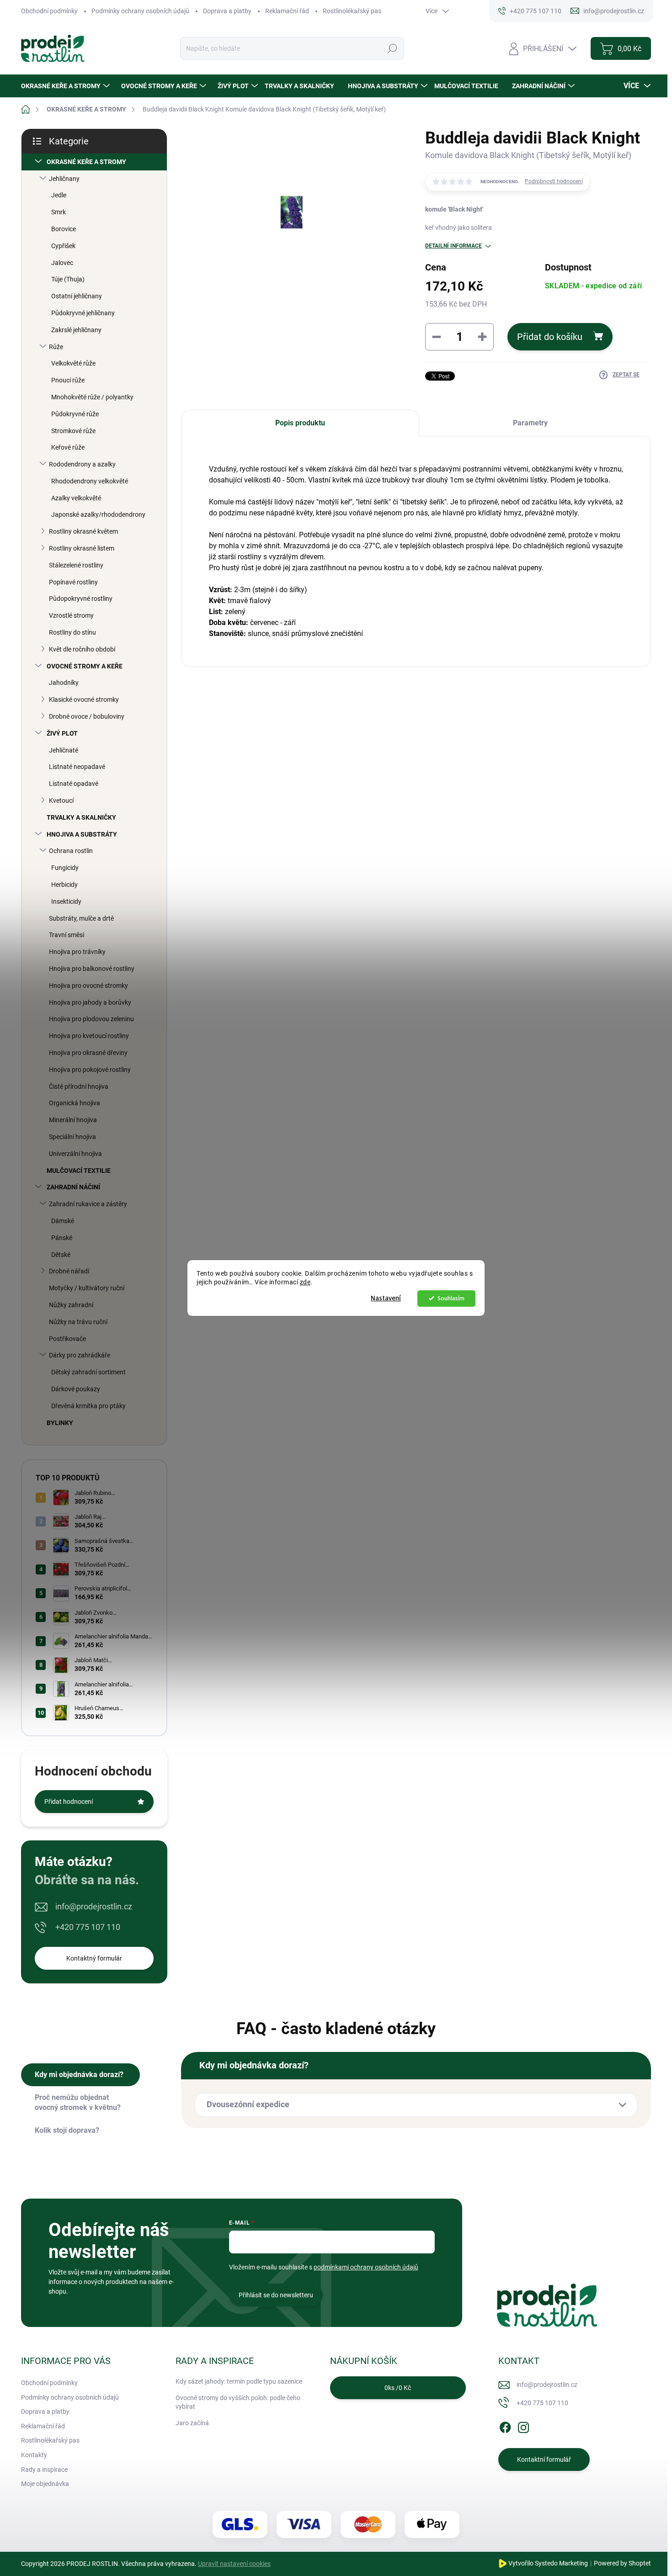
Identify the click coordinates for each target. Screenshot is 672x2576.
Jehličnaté (64, 750)
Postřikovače (67, 1339)
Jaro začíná (192, 2423)
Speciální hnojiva (72, 1137)
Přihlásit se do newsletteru (276, 2295)
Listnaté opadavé (74, 784)
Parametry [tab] (530, 423)
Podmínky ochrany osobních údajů (140, 11)
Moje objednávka (45, 2484)
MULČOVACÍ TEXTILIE (79, 1171)
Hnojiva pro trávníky (77, 952)
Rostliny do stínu (72, 632)
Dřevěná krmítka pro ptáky (88, 1406)
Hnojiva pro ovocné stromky (88, 986)
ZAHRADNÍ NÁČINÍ (73, 1187)
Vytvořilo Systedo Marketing (548, 2563)
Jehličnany (64, 179)
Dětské (61, 1255)
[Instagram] (523, 2426)
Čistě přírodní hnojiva (79, 1087)
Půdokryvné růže (75, 414)
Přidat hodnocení (69, 1802)
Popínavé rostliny (73, 582)
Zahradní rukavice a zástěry (88, 1204)
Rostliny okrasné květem (83, 531)
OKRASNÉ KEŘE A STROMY (86, 162)
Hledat (392, 48)
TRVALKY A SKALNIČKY (81, 817)
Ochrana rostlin (71, 851)
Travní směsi (67, 935)
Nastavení (386, 1298)
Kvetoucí (61, 800)
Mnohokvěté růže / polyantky (92, 397)
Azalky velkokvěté (76, 498)
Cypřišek (63, 246)
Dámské (63, 1221)
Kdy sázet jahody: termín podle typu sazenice (239, 2381)
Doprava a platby (227, 11)
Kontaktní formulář (544, 2459)
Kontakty (34, 2455)
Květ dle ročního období (82, 649)
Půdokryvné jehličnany (83, 313)
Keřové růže (68, 447)
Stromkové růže (73, 431)
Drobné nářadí (69, 1271)
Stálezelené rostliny (76, 565)
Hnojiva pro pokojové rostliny (90, 1070)
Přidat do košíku (550, 337)
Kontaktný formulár (94, 1958)
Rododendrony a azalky (82, 464)
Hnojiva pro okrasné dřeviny (88, 1053)
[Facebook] (505, 2426)
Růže (56, 347)
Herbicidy (64, 885)
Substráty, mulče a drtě (81, 918)
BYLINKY (60, 1423)
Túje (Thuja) (68, 279)
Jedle (59, 195)
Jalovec (62, 263)
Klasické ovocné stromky (84, 700)
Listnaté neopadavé (77, 767)
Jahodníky (64, 683)
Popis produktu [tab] (300, 423)
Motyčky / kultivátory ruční (87, 1288)
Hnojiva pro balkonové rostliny (92, 969)
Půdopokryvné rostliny (81, 599)
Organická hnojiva (75, 1103)
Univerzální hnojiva (75, 1154)
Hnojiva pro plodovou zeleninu (91, 1019)
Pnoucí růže (68, 380)
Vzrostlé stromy (71, 615)
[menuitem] (67, 86)
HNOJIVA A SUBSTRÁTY (82, 834)
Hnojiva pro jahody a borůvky (90, 1002)
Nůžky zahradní (71, 1305)
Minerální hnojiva (73, 1120)
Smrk (59, 212)
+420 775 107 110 (88, 1927)
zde (305, 1282)
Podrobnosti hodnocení (554, 181)
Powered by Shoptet (622, 2563)
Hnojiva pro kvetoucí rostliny (89, 1036)
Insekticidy (66, 901)
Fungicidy (65, 868)
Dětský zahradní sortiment (88, 1372)
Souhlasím (451, 1298)
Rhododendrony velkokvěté (90, 481)
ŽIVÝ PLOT (62, 733)
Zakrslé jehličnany (76, 330)
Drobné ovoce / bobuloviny (87, 716)
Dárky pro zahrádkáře (80, 1355)
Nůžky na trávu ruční (78, 1322)
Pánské (62, 1238)
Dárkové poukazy (76, 1389)
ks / (398, 2388)
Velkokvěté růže (73, 363)
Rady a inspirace (44, 2470)
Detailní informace (453, 246)
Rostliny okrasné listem (82, 548)
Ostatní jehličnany (77, 296)
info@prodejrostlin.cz (94, 1906)
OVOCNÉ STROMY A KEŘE (85, 666)
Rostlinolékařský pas (352, 11)
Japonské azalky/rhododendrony (98, 514)
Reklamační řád (287, 11)
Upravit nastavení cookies (234, 2564)
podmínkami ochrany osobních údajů (366, 2267)
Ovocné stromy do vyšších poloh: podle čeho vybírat (238, 2402)
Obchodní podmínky (49, 11)
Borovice (64, 229)
